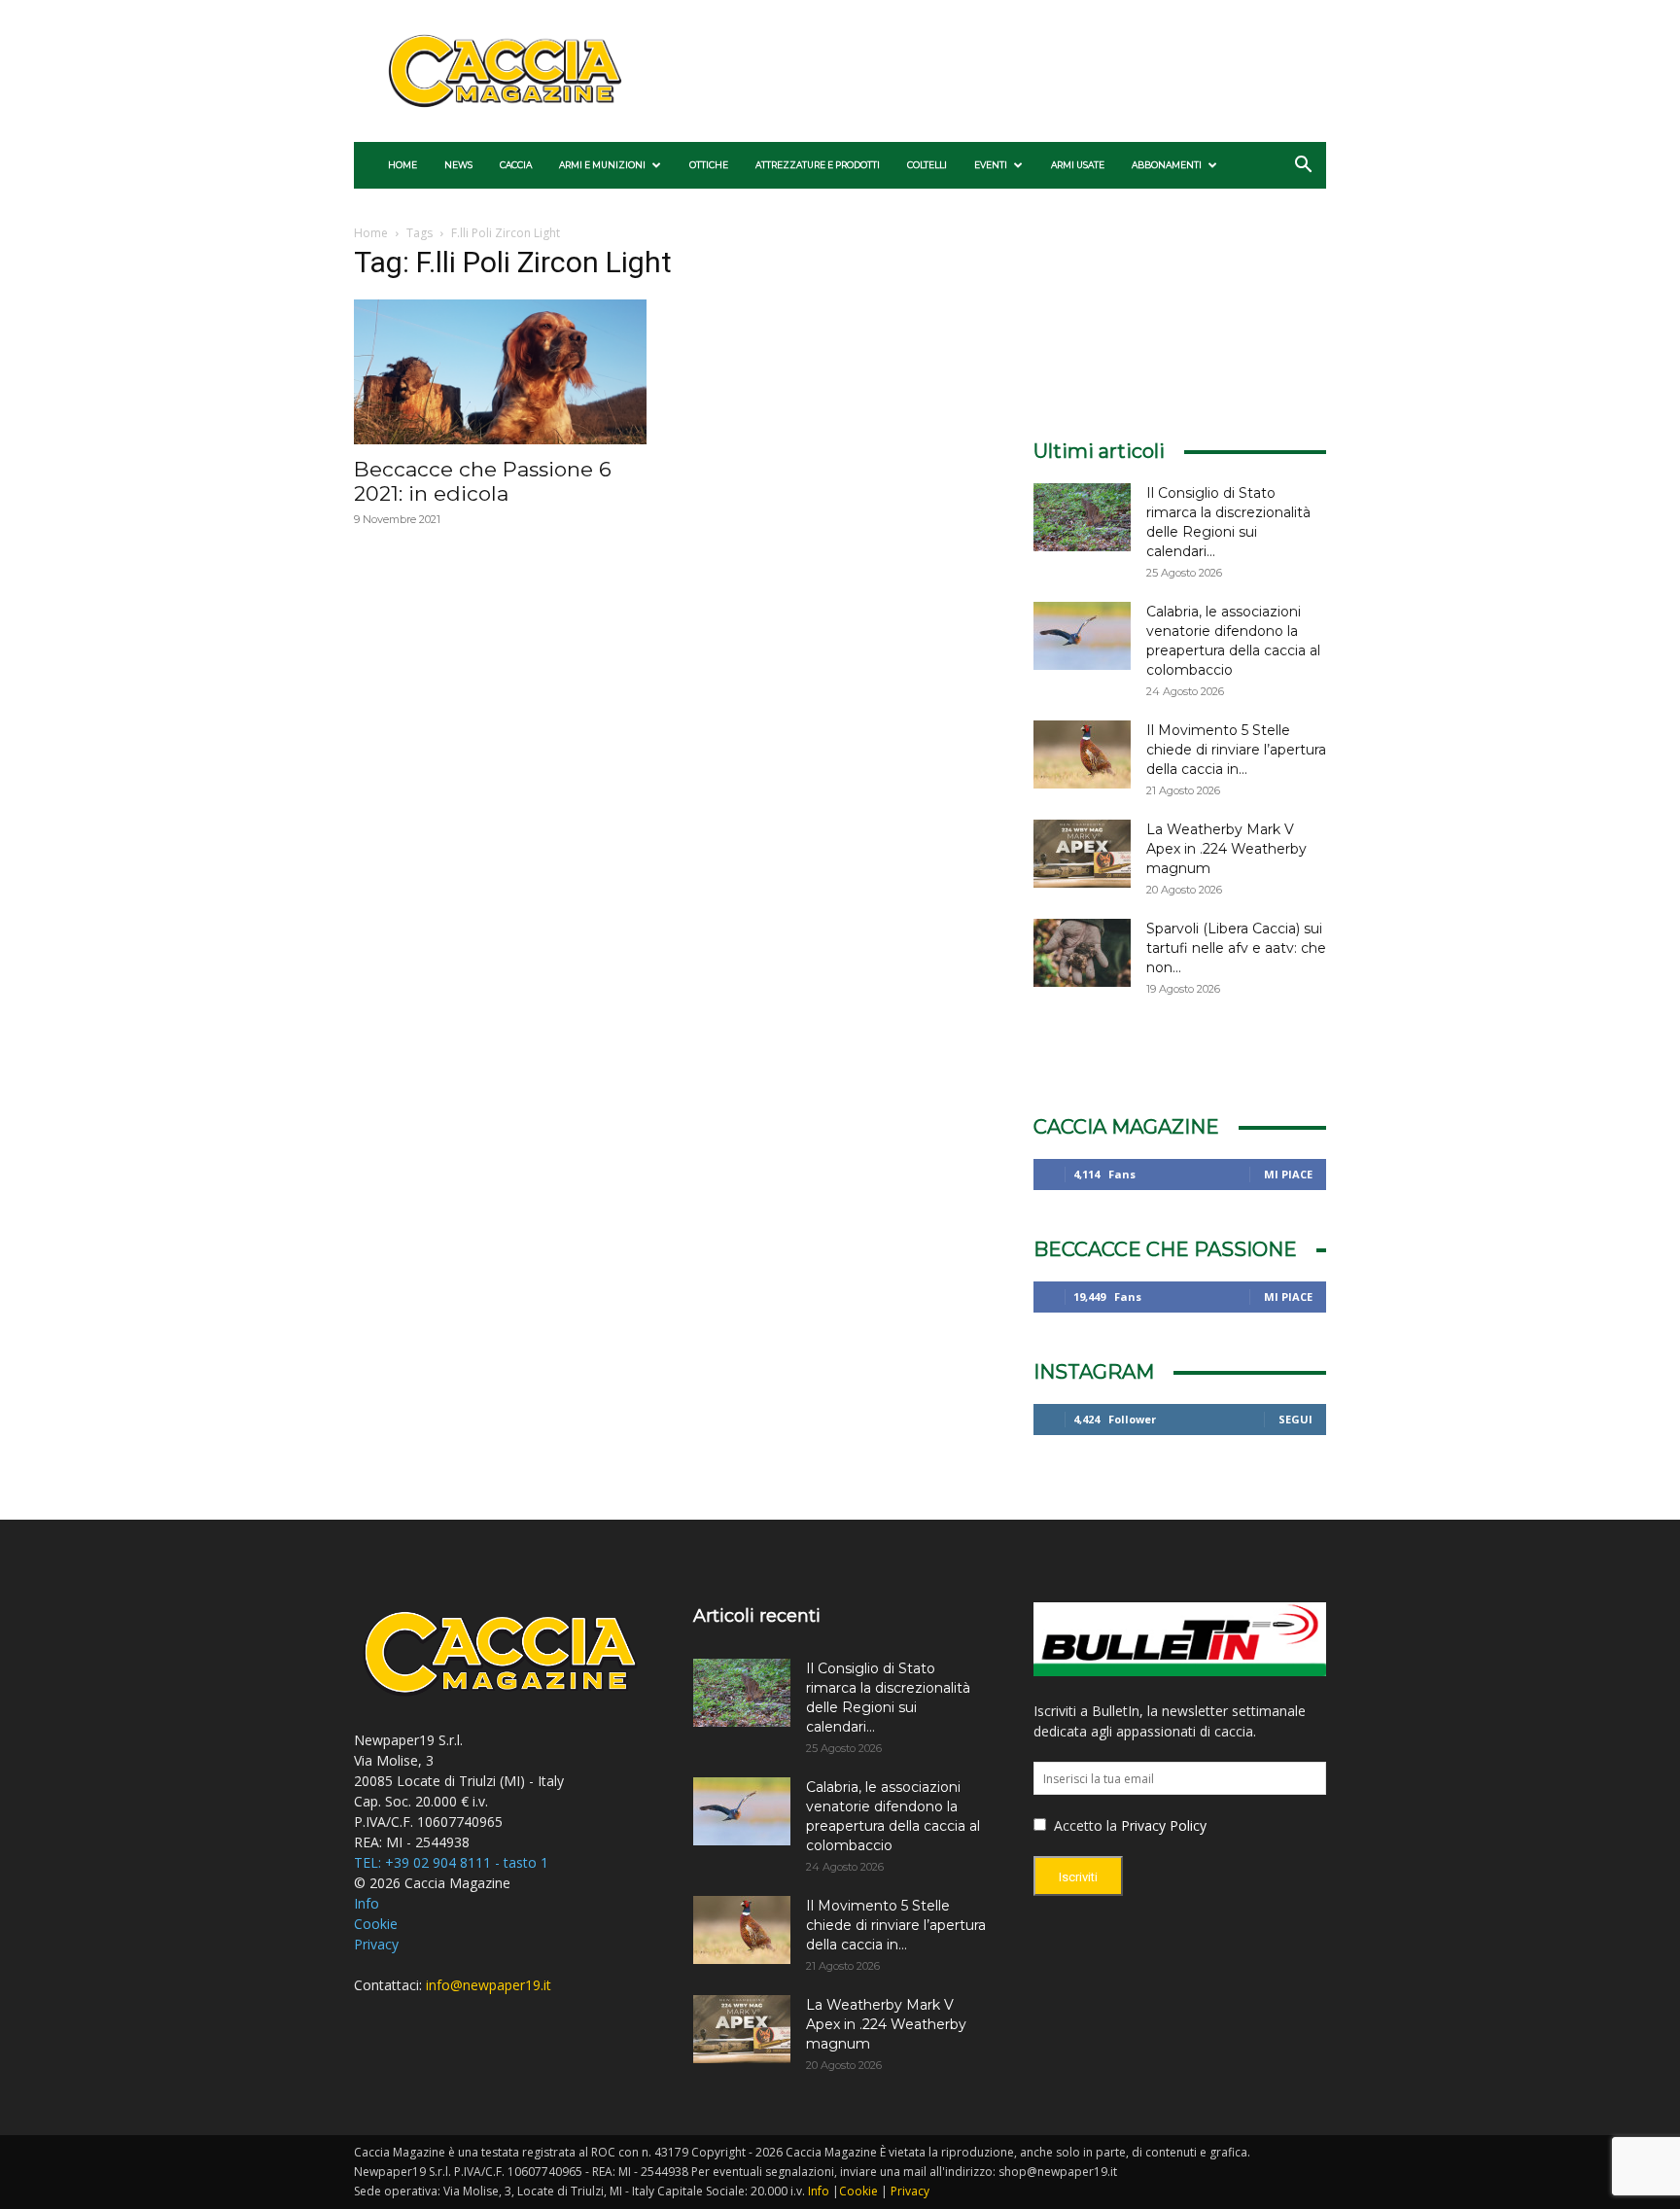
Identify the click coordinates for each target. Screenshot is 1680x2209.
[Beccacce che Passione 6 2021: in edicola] (500, 372)
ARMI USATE (1078, 165)
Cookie (376, 1924)
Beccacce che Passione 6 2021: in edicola (483, 481)
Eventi (991, 165)
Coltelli (927, 165)
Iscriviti (1078, 1877)
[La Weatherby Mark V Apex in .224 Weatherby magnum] (1082, 854)
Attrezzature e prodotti (818, 165)
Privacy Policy (1164, 1825)
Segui (1295, 1419)
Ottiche (709, 165)
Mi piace (1288, 1174)
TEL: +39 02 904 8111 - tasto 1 (451, 1862)
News (458, 165)
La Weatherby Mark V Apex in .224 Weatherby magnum (1226, 849)
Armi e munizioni (602, 165)
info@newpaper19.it (489, 1985)
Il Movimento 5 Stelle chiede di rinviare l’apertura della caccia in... (1236, 750)
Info (367, 1903)
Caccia (516, 165)
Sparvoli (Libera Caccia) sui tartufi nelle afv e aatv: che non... (1236, 948)
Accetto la (1084, 1825)
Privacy (376, 1944)
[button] (1303, 167)
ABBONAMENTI (1167, 165)
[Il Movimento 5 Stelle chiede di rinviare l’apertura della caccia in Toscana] (1082, 754)
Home (402, 165)
